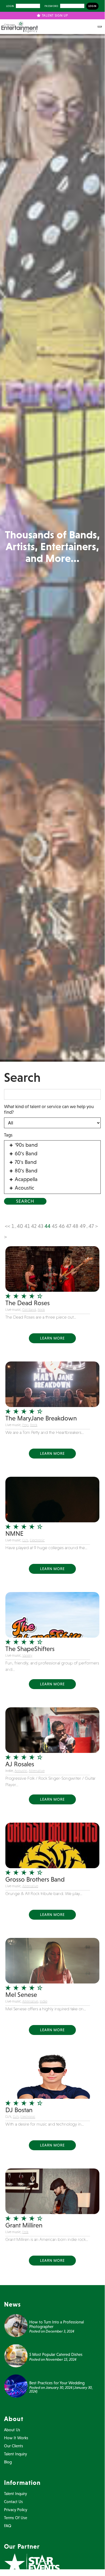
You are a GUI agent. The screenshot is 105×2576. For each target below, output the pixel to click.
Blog (8, 2462)
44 (48, 1226)
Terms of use (16, 2518)
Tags (8, 1135)
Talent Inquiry (15, 2454)
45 (55, 1226)
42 (34, 1226)
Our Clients (14, 2446)
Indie (44, 2001)
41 (27, 1226)
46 (62, 1226)
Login (10, 6)
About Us (12, 2430)
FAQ (8, 2526)
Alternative (37, 1771)
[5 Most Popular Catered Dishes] (16, 2355)
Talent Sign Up (54, 16)
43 (41, 1226)
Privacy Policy (16, 2510)
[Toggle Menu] (100, 27)
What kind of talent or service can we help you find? (49, 1109)
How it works (16, 2438)
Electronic (37, 1540)
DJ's (25, 1540)
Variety (27, 1655)
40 (20, 1226)
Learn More (52, 1338)
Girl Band (29, 1310)
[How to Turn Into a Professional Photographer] (16, 2325)
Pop (25, 1425)
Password (51, 6)
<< (8, 1226)
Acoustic (21, 1771)
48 (75, 1226)
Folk (25, 2232)
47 (69, 1226)
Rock (41, 1310)
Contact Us (13, 2502)
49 (83, 1226)
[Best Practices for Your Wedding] (16, 2385)
